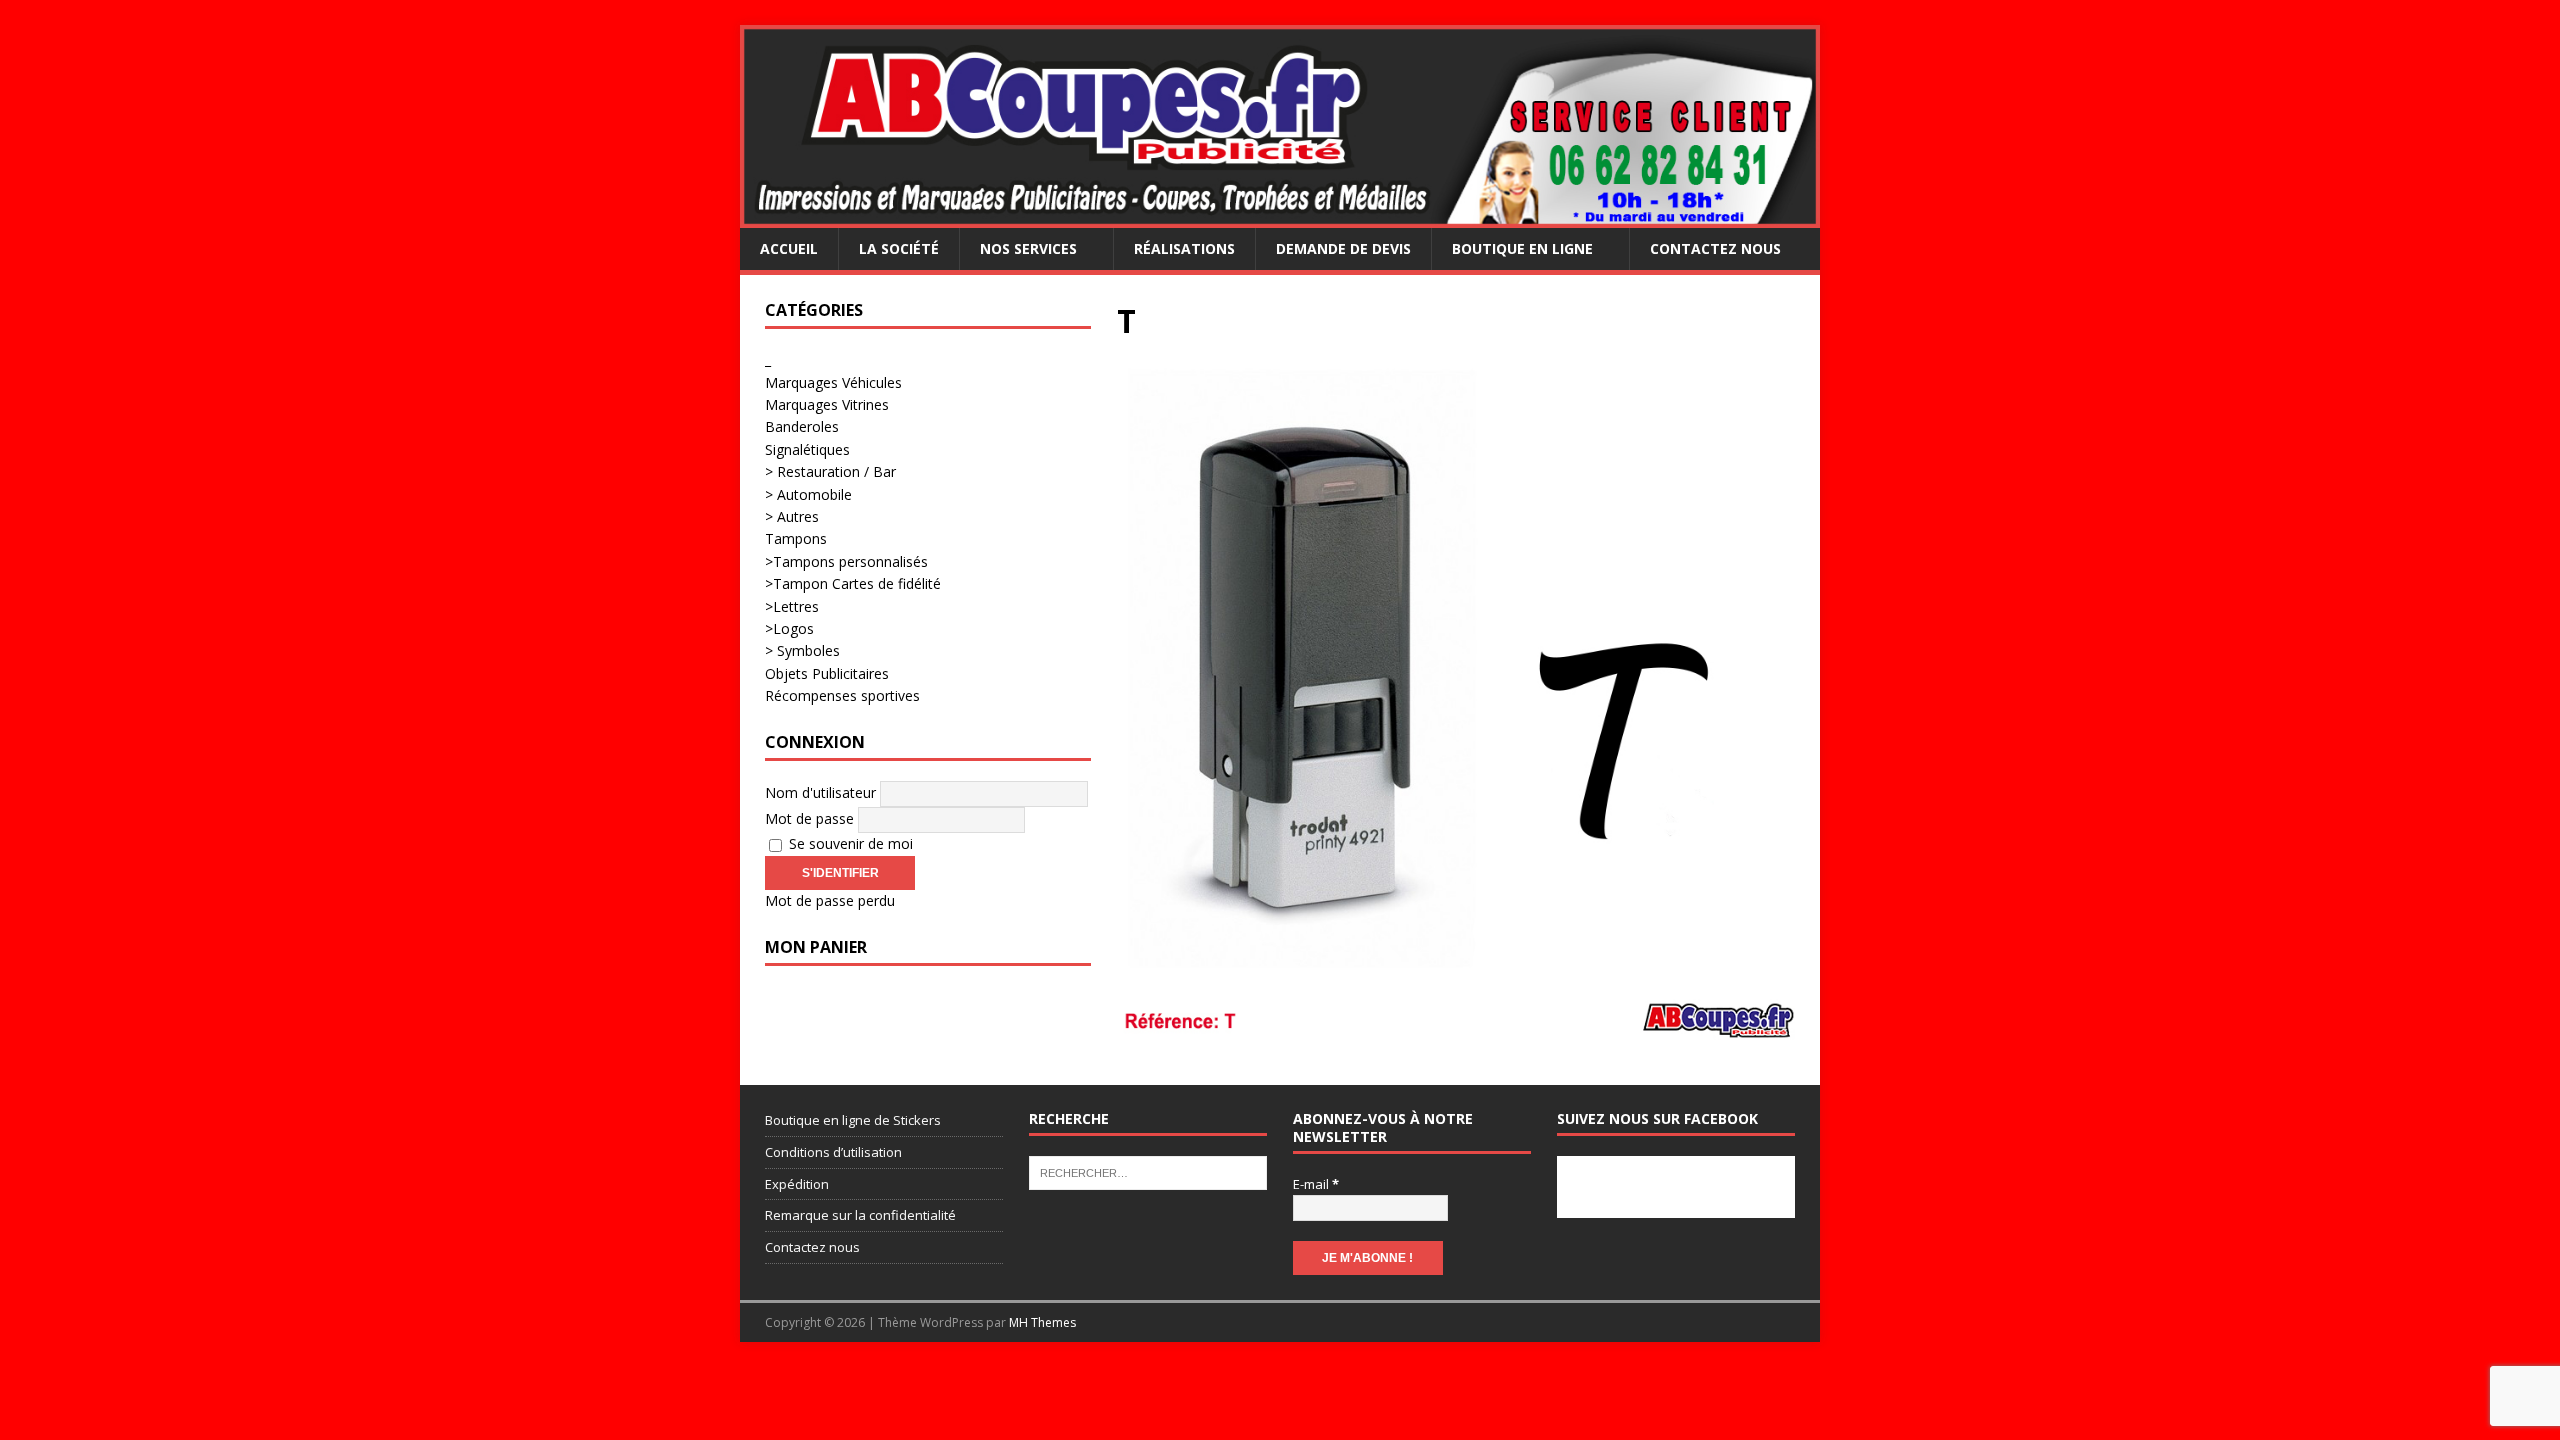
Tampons (796, 538)
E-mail (1316, 1184)
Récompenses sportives (842, 695)
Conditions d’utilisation (833, 1152)
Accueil (789, 248)
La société (899, 248)
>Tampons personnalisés (846, 561)
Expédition (797, 1184)
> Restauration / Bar (830, 471)
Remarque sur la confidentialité (860, 1215)
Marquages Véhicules (833, 382)
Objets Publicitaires (827, 673)
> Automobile (808, 494)
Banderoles (802, 426)
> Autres (792, 516)
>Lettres (792, 606)
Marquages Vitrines (827, 404)
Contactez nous (1715, 248)
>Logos (789, 628)
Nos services (1028, 248)
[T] (1456, 1028)
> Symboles (802, 650)
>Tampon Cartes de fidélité (853, 583)
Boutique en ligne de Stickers (853, 1120)
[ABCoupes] (1280, 216)
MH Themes (1042, 1322)
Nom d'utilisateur (820, 792)
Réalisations (1184, 248)
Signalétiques (807, 449)
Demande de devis (1343, 248)
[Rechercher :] (1148, 1172)
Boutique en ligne (1522, 248)
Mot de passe (809, 818)
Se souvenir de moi (849, 843)
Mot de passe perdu (830, 900)
